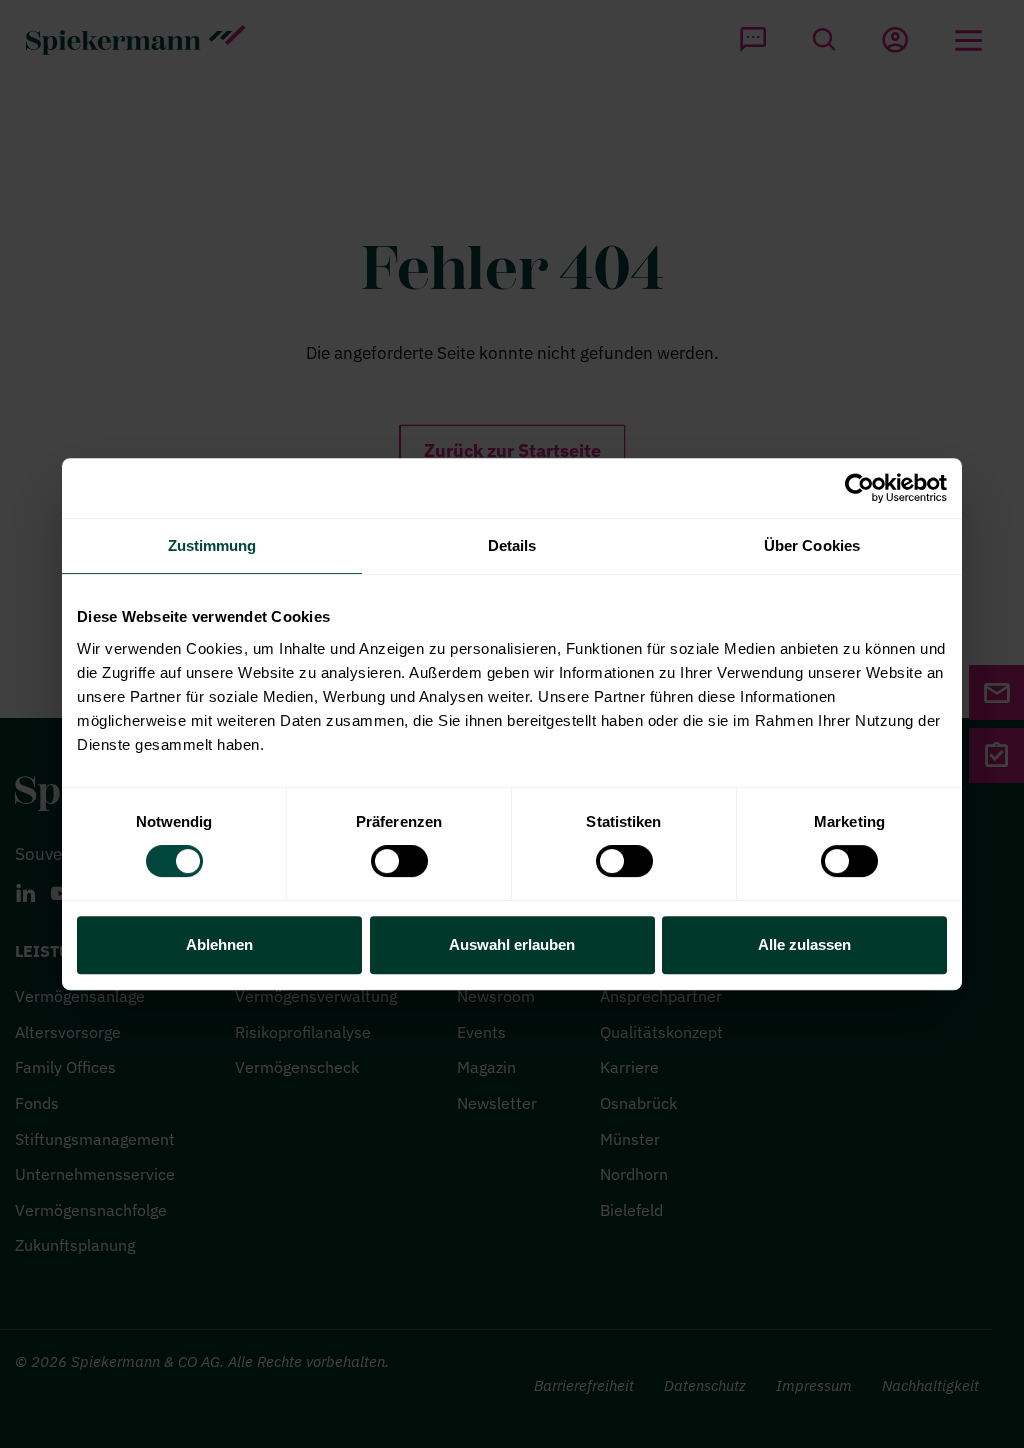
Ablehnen (219, 944)
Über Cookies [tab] (812, 545)
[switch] (399, 861)
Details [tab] (512, 545)
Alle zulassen (804, 944)
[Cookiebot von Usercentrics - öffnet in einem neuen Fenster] (859, 488)
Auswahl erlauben (512, 944)
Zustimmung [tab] (212, 545)
